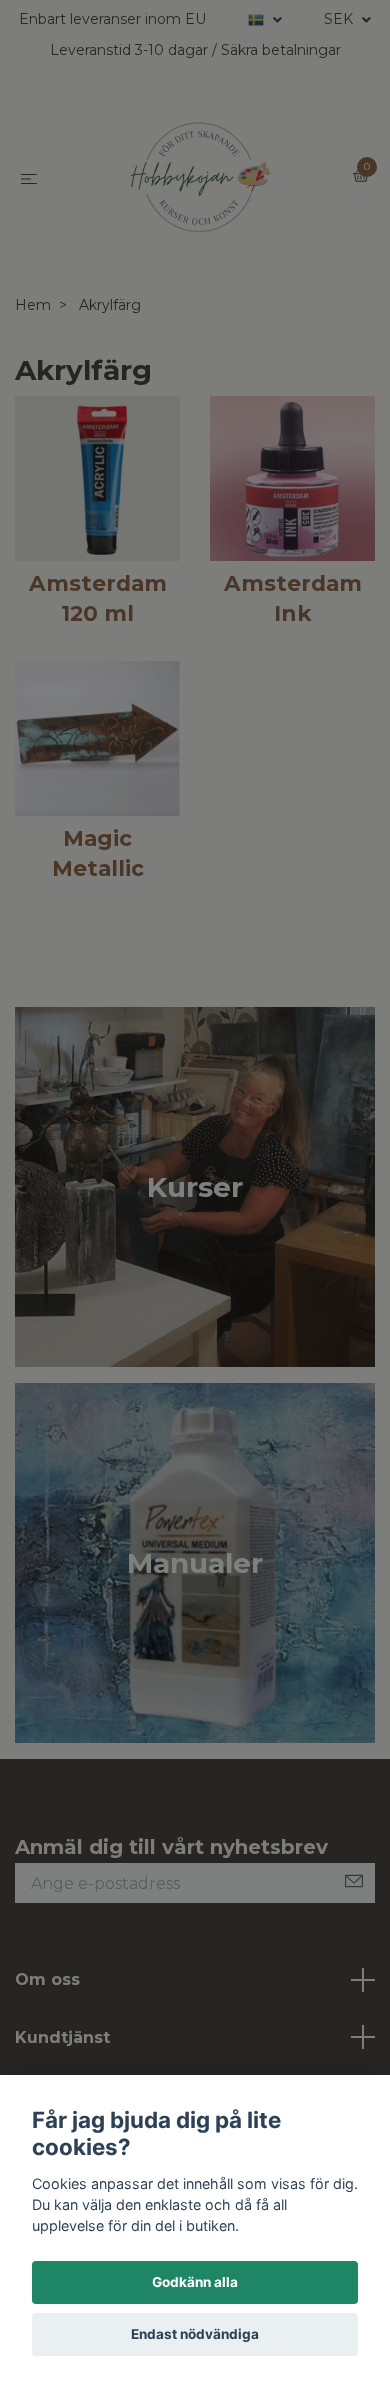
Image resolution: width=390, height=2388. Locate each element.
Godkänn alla (195, 2282)
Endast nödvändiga (195, 2334)
